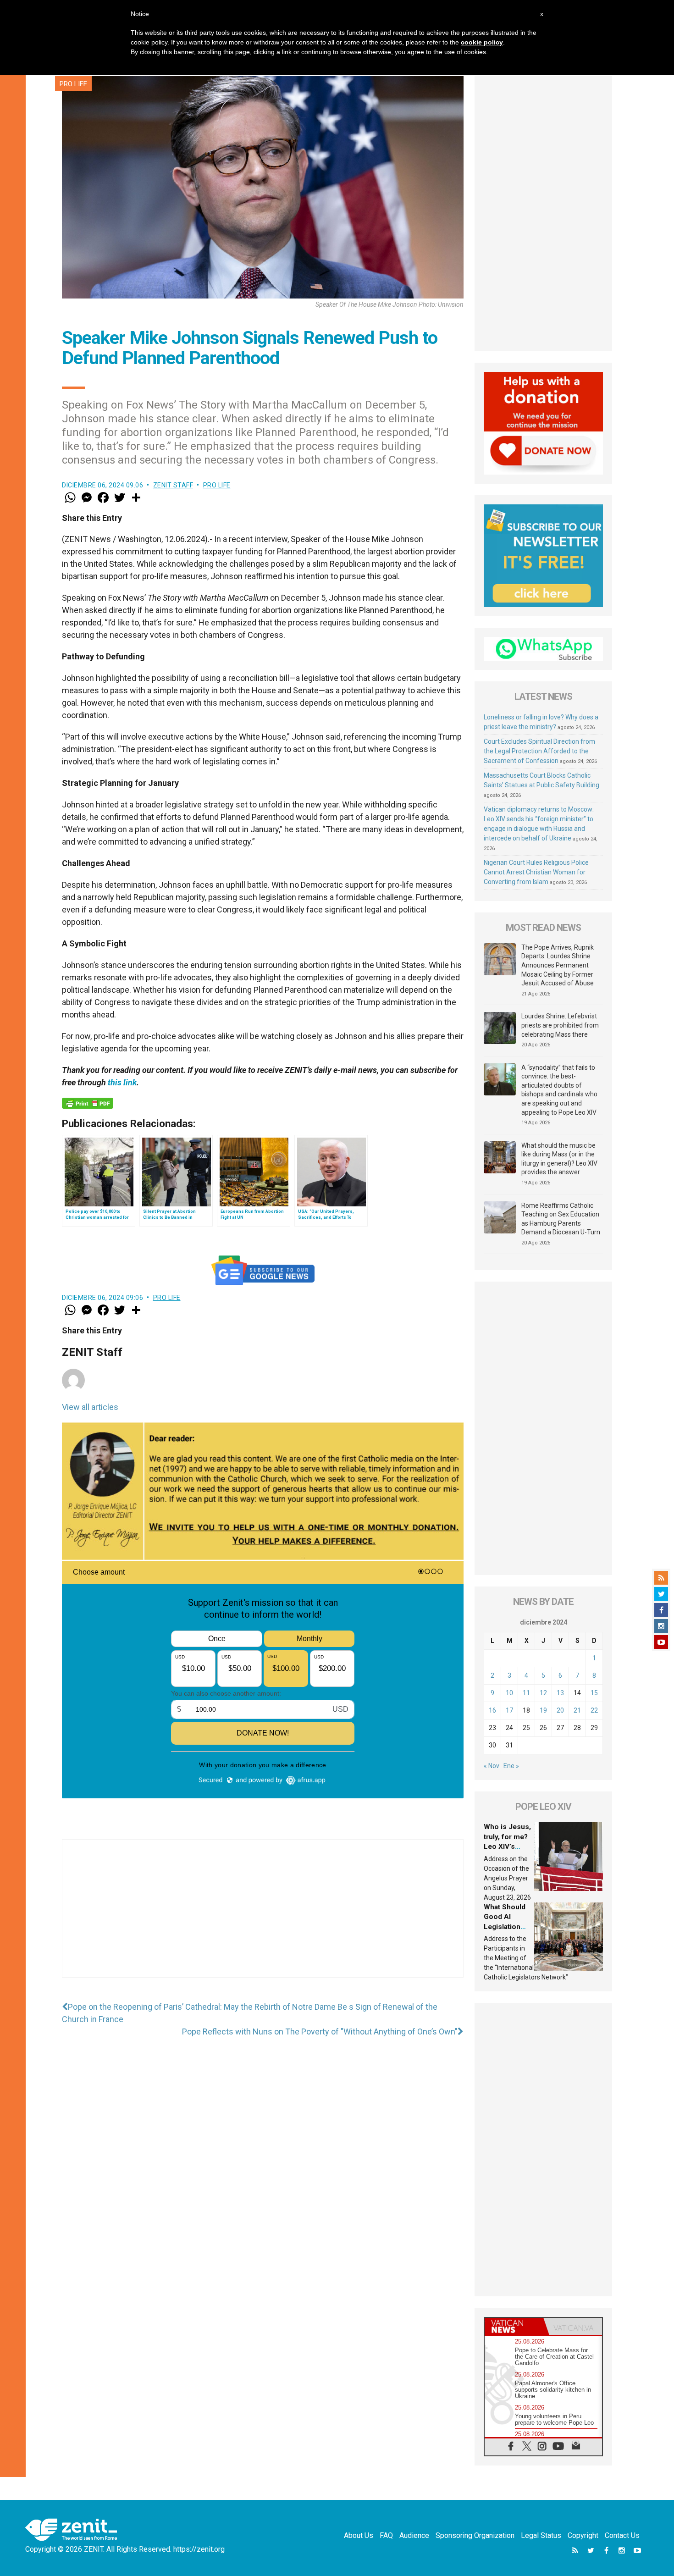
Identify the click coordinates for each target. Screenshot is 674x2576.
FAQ (386, 2535)
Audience (414, 2535)
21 (577, 1710)
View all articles (90, 1407)
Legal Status (541, 2535)
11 (526, 1693)
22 (594, 1710)
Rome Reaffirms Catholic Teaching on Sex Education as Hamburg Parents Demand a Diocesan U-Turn (561, 1219)
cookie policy (482, 42)
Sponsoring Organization (475, 2535)
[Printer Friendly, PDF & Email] (88, 1103)
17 (509, 1710)
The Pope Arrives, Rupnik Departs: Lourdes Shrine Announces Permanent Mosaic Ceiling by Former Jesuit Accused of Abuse (558, 965)
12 (543, 1693)
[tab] (514, 2326)
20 (560, 1710)
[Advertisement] (263, 1918)
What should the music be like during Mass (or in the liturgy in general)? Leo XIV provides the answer (559, 1159)
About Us (359, 2535)
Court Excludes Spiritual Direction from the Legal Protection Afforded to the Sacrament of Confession (539, 751)
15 (594, 1693)
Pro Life (73, 84)
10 (509, 1693)
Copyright (583, 2535)
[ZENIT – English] (71, 2529)
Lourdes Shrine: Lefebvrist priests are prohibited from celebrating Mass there (560, 1025)
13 (560, 1693)
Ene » (511, 1766)
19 (543, 1710)
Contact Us (622, 2535)
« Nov (492, 1766)
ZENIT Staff (173, 485)
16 (492, 1710)
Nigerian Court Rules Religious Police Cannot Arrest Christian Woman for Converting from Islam (536, 872)
